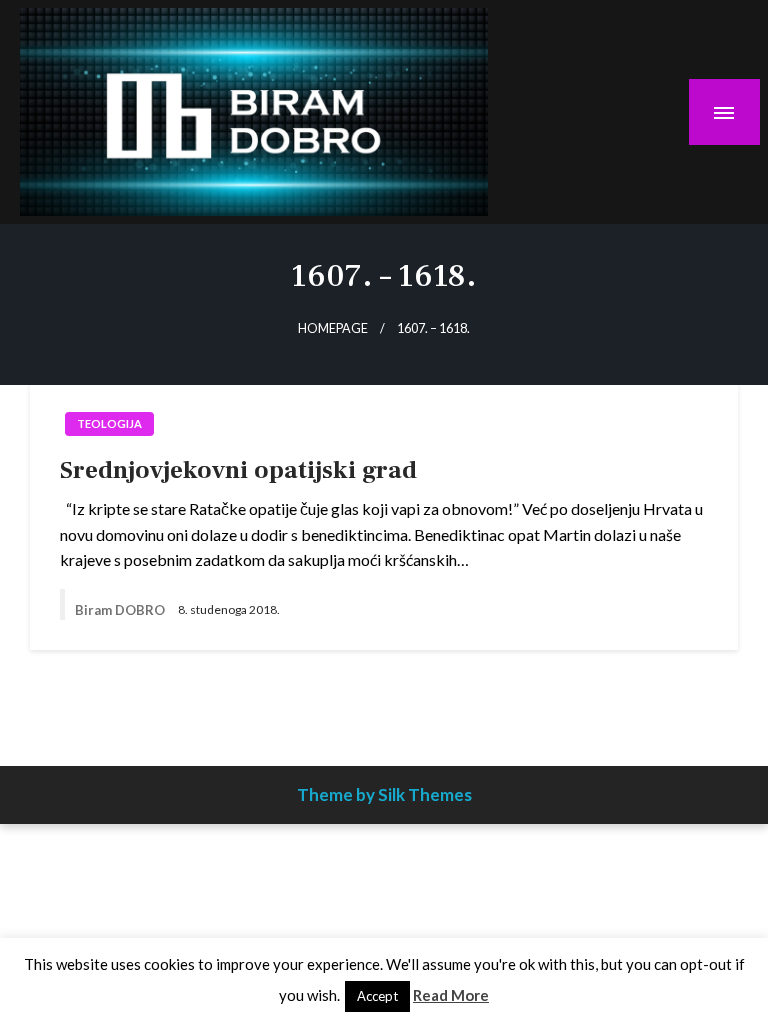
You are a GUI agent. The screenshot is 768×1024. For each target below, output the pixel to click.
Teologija (109, 423)
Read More (451, 995)
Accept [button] (377, 996)
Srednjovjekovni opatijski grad (238, 470)
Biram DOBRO (121, 610)
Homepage (333, 328)
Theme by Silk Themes (384, 794)
